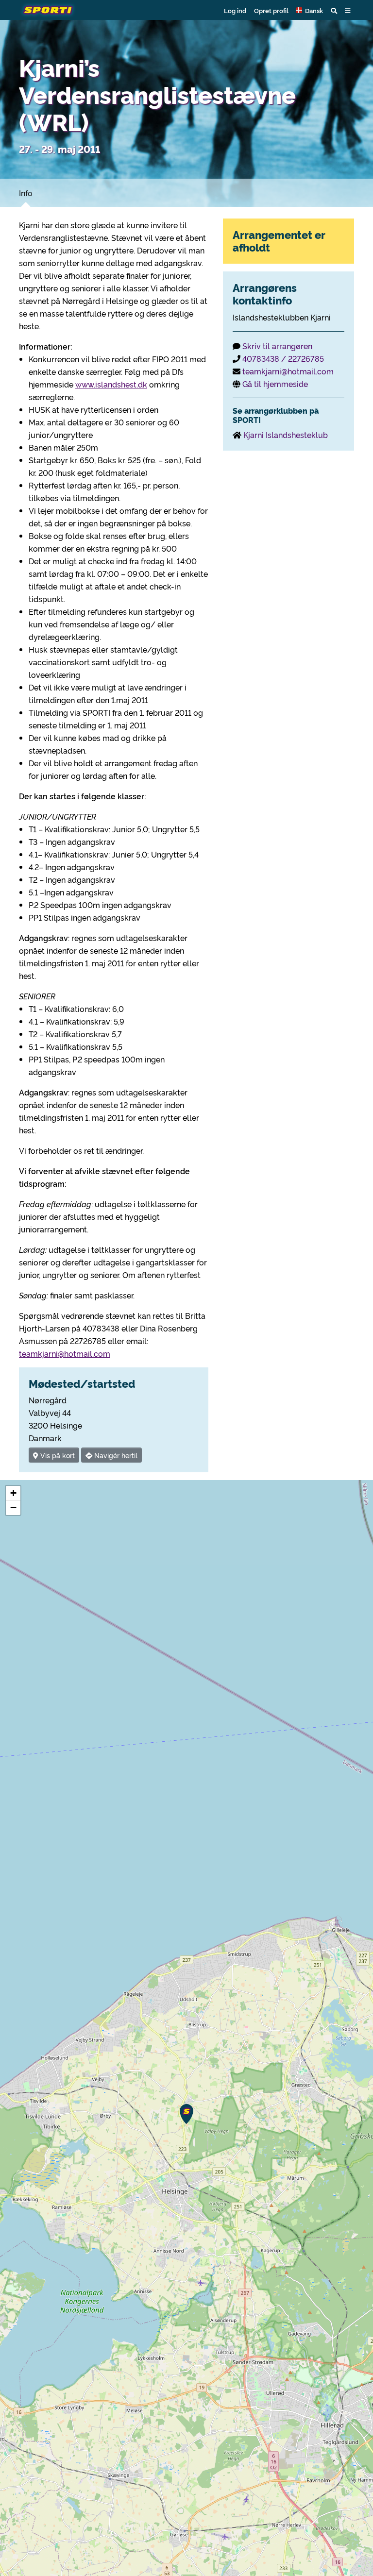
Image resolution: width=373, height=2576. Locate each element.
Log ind (235, 10)
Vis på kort (57, 1455)
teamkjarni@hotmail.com (65, 1353)
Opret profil (271, 10)
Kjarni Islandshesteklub (286, 435)
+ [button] (13, 1493)
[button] (310, 10)
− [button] (13, 1507)
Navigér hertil (115, 1455)
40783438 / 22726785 (283, 358)
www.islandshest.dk (111, 384)
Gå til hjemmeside (275, 384)
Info (26, 193)
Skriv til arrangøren (277, 346)
